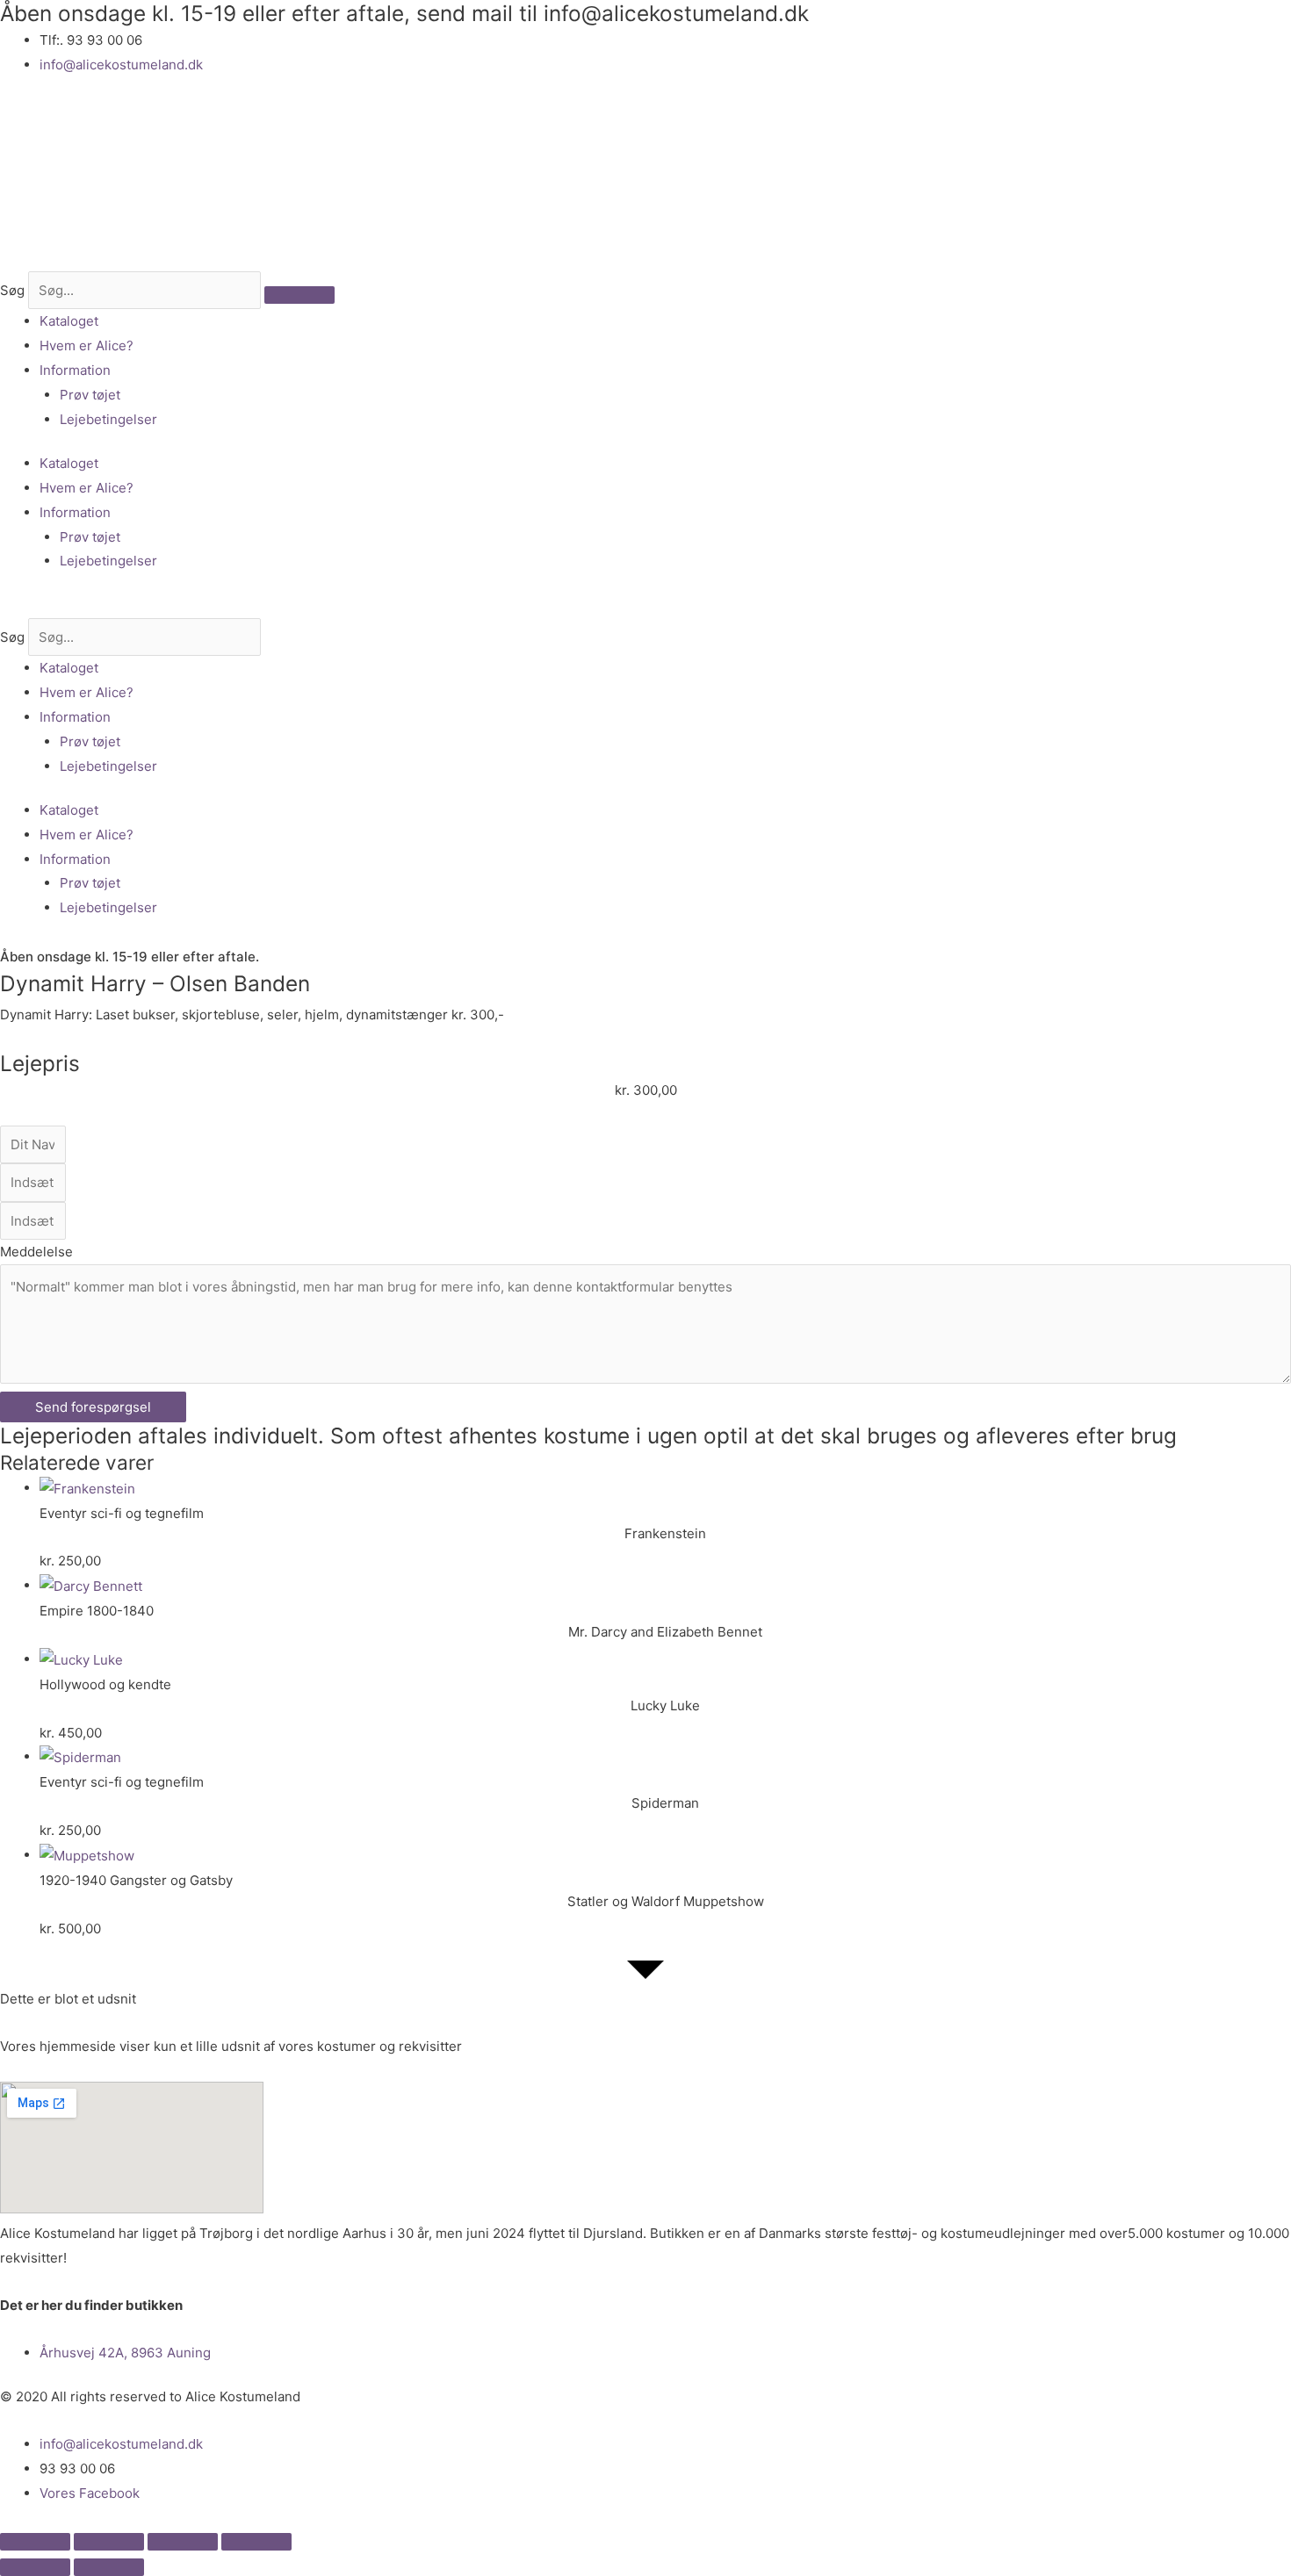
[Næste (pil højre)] (109, 2567)
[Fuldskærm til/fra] (109, 2542)
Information (75, 370)
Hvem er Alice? (87, 345)
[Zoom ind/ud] (35, 2542)
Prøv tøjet (90, 395)
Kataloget (69, 321)
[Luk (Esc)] (256, 2542)
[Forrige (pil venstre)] (35, 2567)
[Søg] (299, 295)
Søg (12, 290)
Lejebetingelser (108, 419)
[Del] (183, 2542)
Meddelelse (36, 1252)
